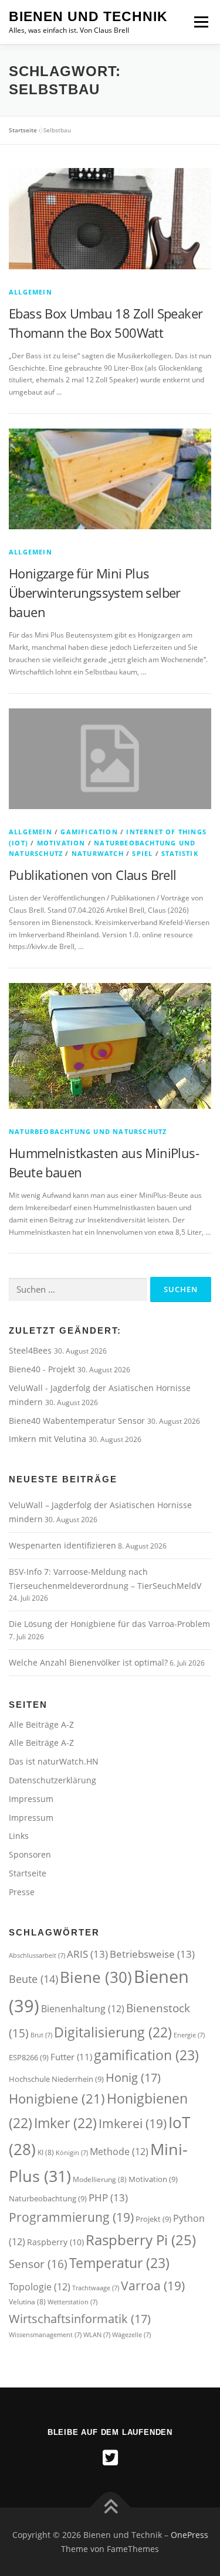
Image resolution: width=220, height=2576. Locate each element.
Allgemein (31, 292)
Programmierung (71, 2217)
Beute (33, 1979)
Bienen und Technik (88, 16)
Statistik (180, 853)
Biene (96, 1977)
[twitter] (110, 2458)
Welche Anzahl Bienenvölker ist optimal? (88, 1662)
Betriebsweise (152, 1954)
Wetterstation (72, 2302)
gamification (146, 2055)
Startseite (23, 130)
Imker (65, 2123)
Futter (71, 2057)
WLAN (97, 2335)
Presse (22, 1892)
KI (46, 2152)
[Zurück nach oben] (110, 2508)
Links (19, 1836)
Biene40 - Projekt (43, 1369)
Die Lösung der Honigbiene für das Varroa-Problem (109, 1624)
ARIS (87, 1954)
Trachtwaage (96, 2288)
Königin (72, 2153)
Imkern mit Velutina (49, 1439)
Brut (41, 2035)
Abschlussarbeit (37, 1955)
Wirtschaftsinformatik (80, 2318)
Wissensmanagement (45, 2335)
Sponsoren (30, 1854)
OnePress (189, 2535)
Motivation (61, 843)
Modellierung (100, 2179)
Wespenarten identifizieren (62, 1545)
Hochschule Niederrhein (56, 2079)
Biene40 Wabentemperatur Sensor (78, 1421)
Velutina (27, 2302)
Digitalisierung (113, 2032)
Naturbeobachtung (48, 2198)
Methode (119, 2152)
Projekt (153, 2219)
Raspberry (55, 2242)
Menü (200, 22)
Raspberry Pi (141, 2240)
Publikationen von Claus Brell (93, 875)
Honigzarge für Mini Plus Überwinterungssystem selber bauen (95, 592)
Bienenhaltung (83, 2009)
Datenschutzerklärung (53, 1780)
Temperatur (119, 2263)
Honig (133, 2077)
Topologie (40, 2287)
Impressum (31, 1799)
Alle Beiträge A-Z (41, 1724)
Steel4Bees (31, 1350)
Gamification (89, 832)
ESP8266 (29, 2057)
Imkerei (133, 2123)
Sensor (38, 2264)
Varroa (153, 2285)
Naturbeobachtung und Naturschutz (88, 1131)
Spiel (142, 853)
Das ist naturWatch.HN (54, 1761)
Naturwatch (98, 853)
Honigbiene (57, 2099)
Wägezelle (131, 2335)
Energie (189, 2035)
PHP (108, 2197)
